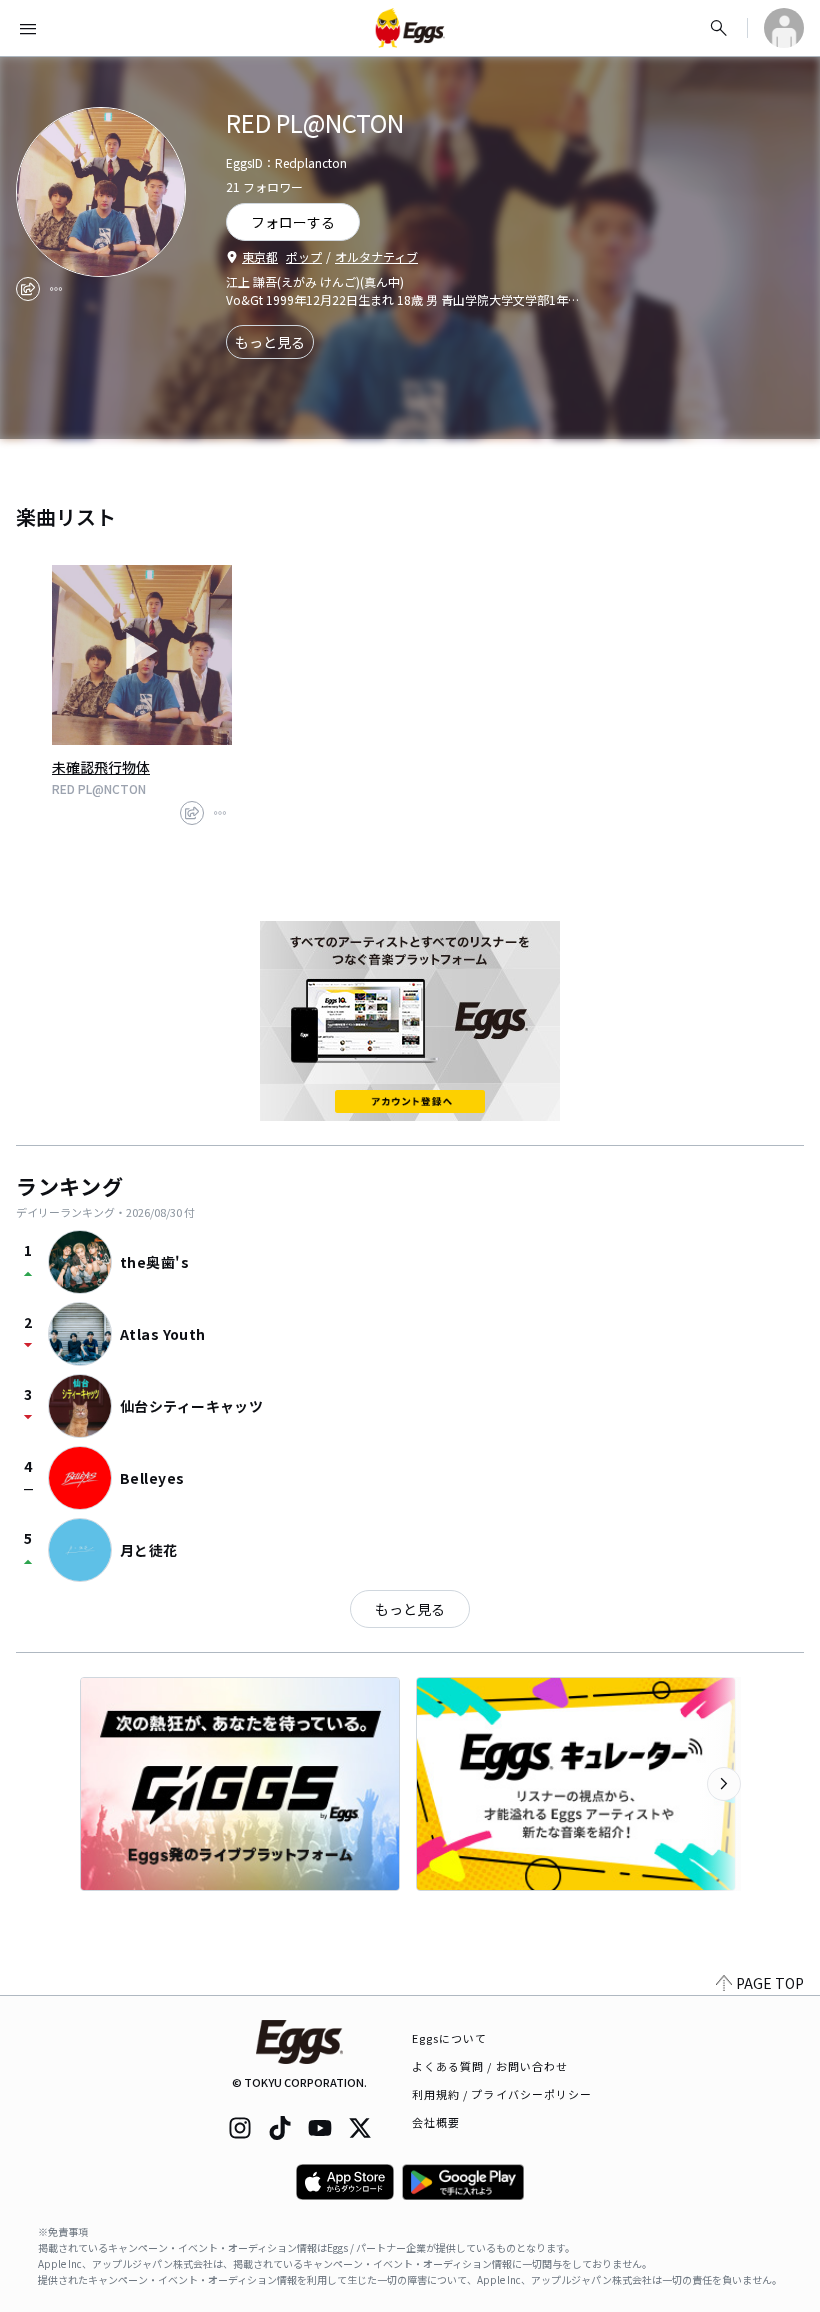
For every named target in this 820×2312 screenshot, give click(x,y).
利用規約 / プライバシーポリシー (502, 2094)
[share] (28, 289)
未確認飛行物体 (101, 767)
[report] (56, 289)
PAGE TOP (770, 1983)
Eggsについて (450, 2038)
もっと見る (270, 342)
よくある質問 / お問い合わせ (490, 2066)
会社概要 (436, 2122)
